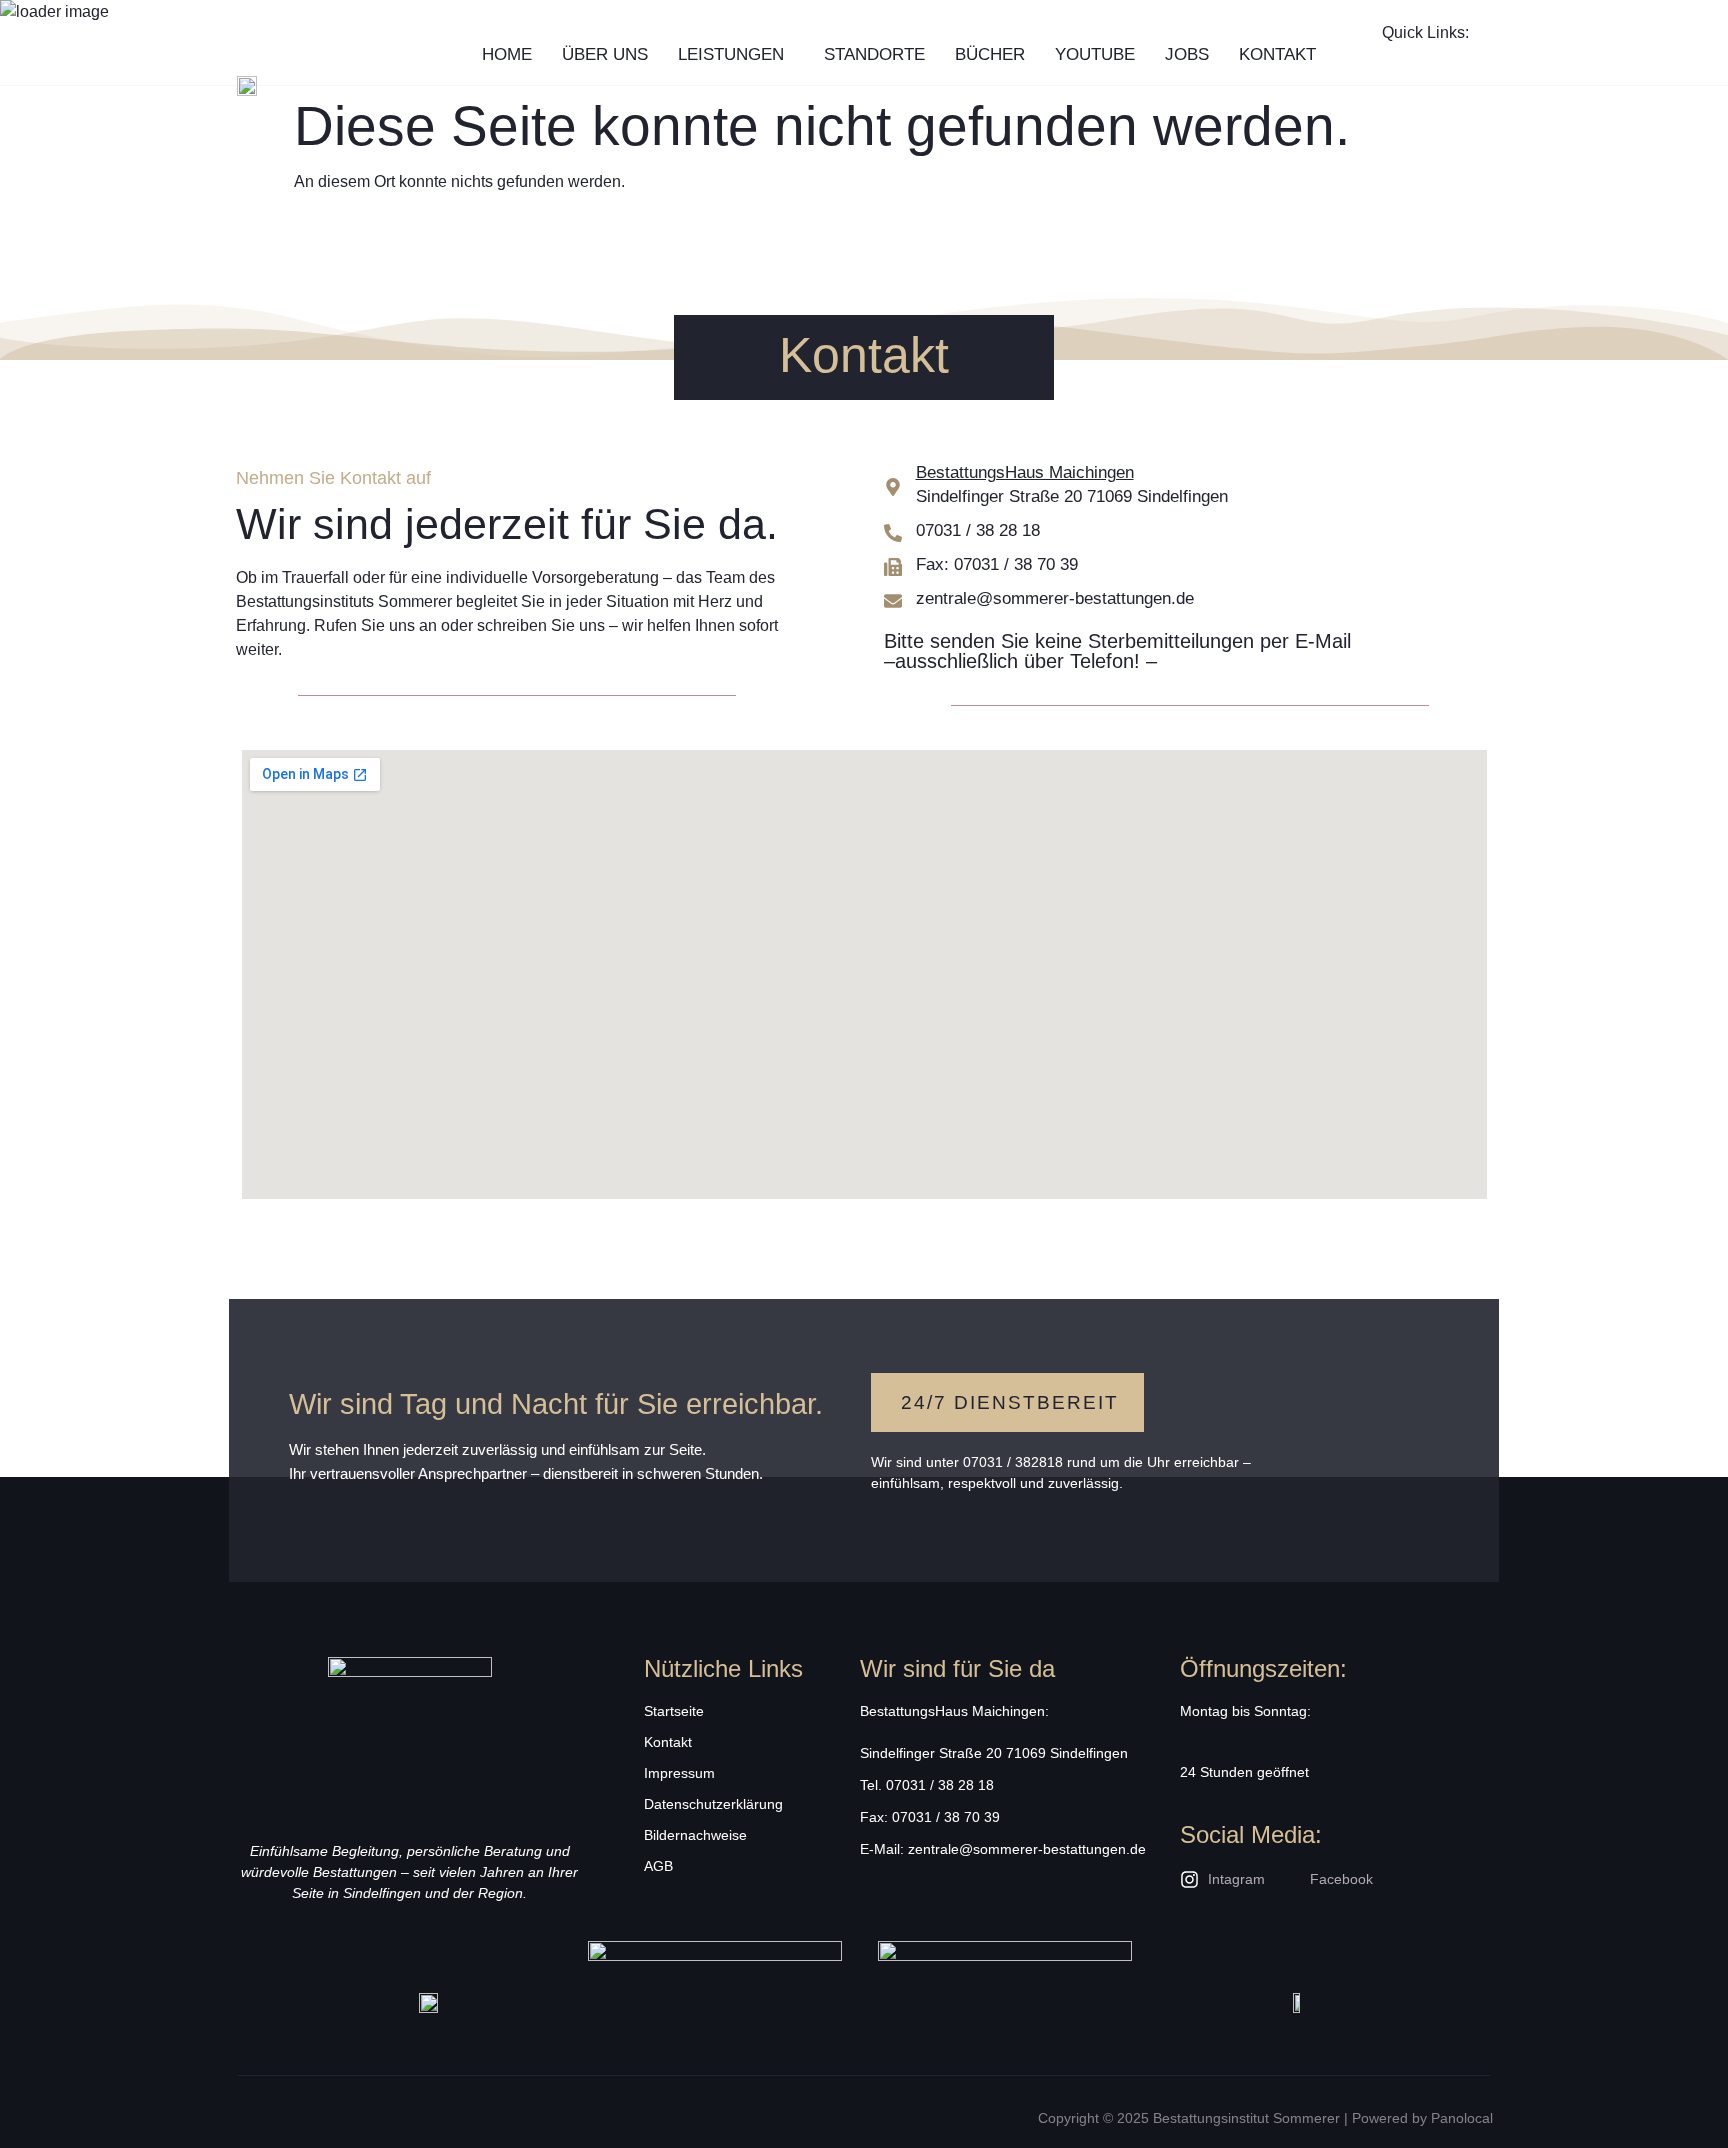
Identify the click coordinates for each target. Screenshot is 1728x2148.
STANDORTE (874, 54)
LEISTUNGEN (731, 54)
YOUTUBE (1095, 54)
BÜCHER (990, 54)
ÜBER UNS (605, 54)
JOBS (1187, 54)
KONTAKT (1277, 54)
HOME (507, 54)
